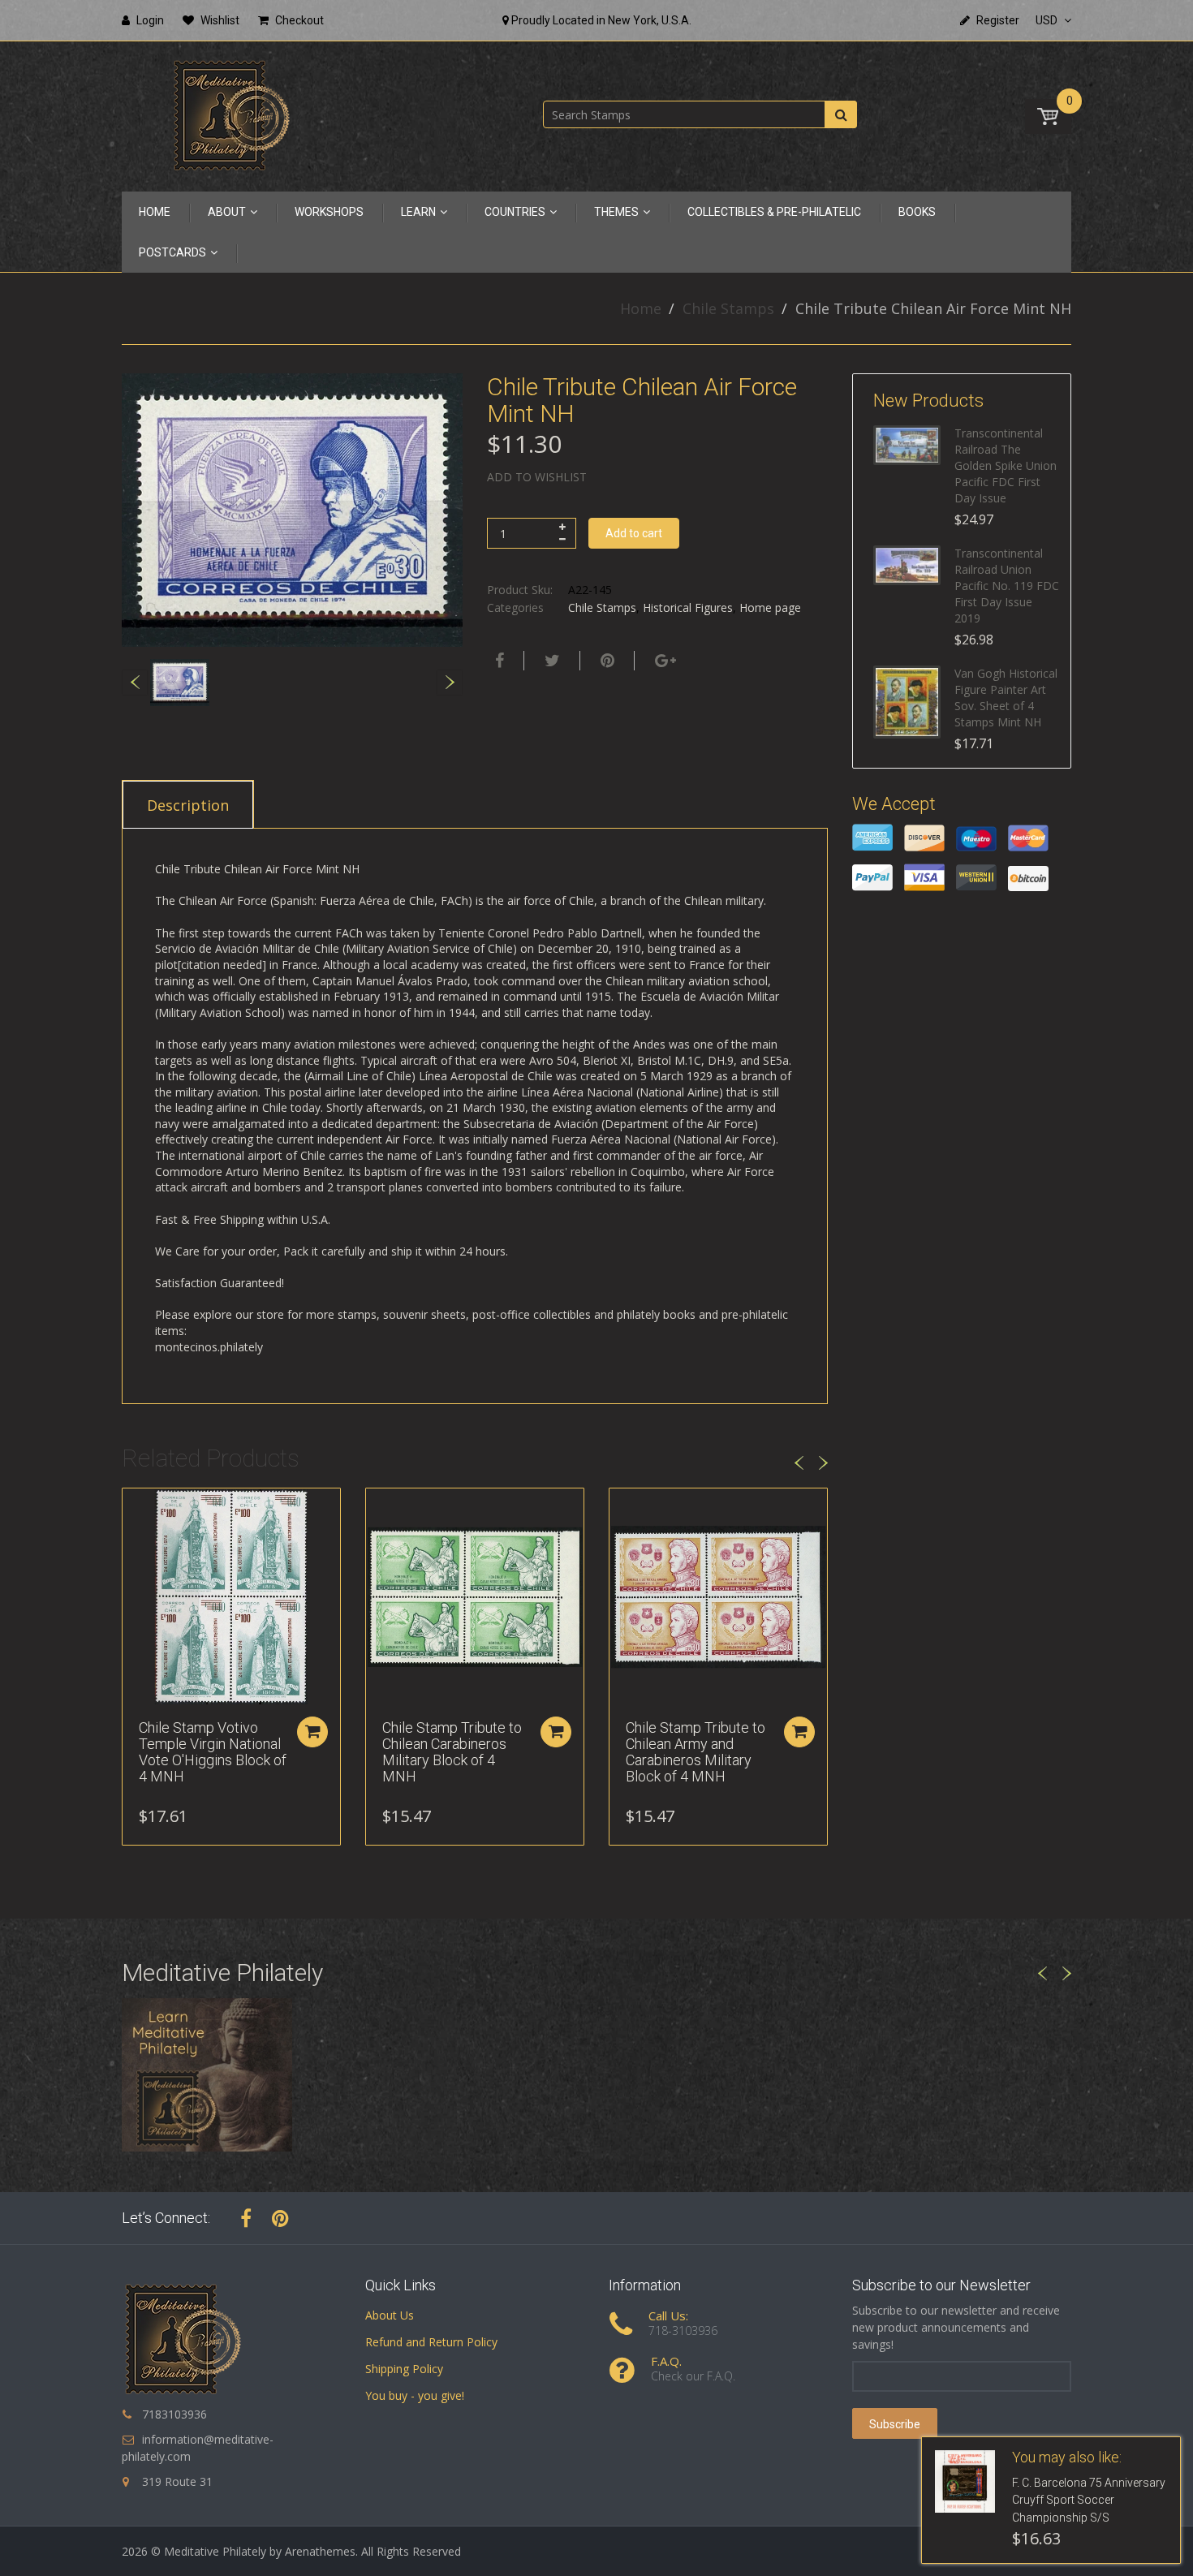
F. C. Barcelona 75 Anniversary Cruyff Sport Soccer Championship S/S (1089, 2501)
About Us (390, 2315)
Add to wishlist (537, 477)
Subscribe (895, 2424)
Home (641, 308)
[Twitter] (550, 661)
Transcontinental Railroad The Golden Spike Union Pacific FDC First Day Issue (1006, 465)
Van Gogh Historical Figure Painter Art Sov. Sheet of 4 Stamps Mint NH (1006, 698)
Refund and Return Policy (431, 2342)
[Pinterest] (280, 2218)
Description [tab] (188, 805)
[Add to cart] (312, 1732)
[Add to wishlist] (135, 1509)
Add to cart (634, 533)
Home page (770, 607)
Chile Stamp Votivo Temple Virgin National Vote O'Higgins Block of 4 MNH (213, 1751)
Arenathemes (320, 2551)
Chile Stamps (728, 308)
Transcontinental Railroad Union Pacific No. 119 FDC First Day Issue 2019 (1007, 586)
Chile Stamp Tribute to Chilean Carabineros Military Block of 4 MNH (452, 1751)
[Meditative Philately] (231, 115)
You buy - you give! (415, 2395)
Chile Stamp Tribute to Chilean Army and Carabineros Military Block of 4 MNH (696, 1751)
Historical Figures (688, 607)
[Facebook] (497, 661)
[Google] (663, 661)
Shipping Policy (404, 2369)
